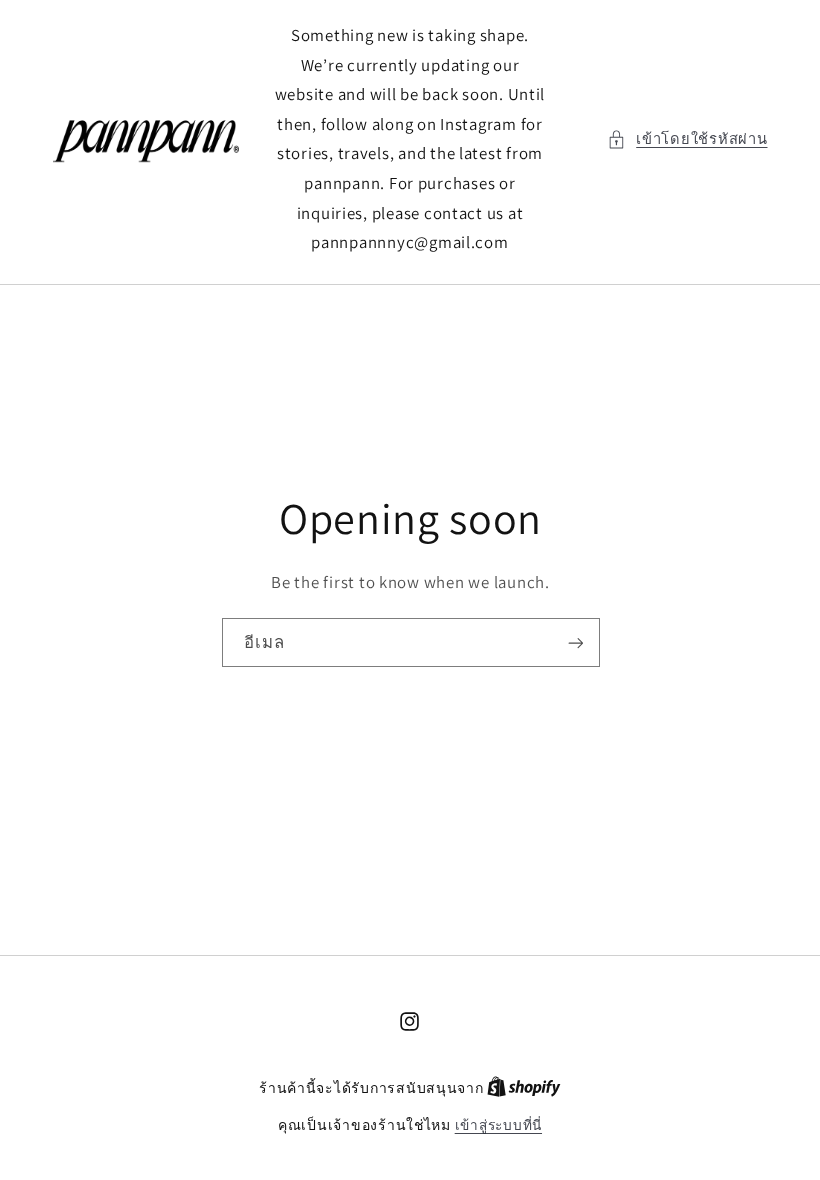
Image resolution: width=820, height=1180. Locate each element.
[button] (687, 139)
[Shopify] (524, 1088)
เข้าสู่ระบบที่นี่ (498, 1125)
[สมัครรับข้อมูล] (575, 643)
